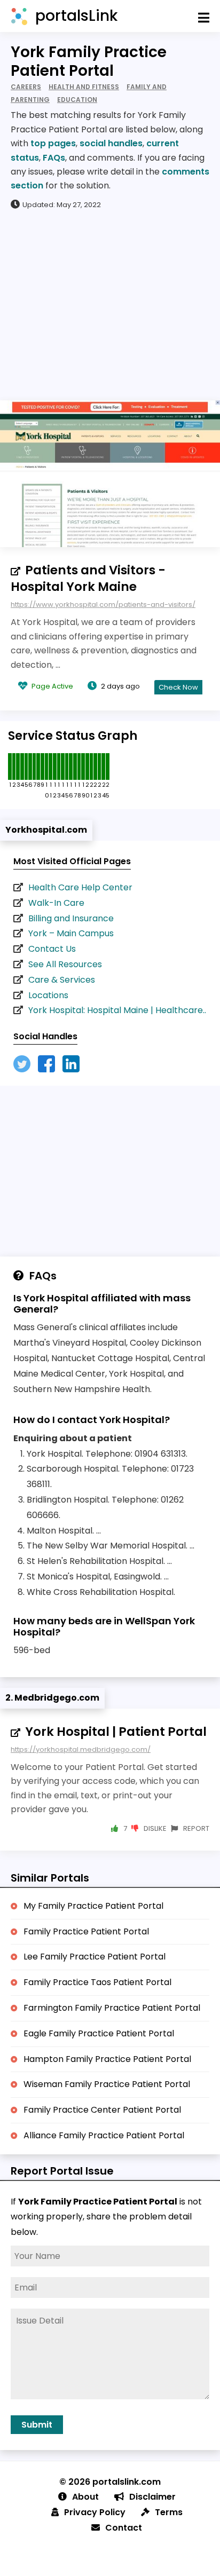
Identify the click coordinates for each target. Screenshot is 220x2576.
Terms (169, 2512)
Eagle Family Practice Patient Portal (99, 2033)
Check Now (178, 687)
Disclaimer (152, 2497)
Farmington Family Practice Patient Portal (112, 2008)
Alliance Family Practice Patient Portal (104, 2135)
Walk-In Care (56, 903)
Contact (124, 2528)
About (85, 2497)
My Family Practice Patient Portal (93, 1906)
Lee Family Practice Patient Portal (95, 1957)
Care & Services (62, 980)
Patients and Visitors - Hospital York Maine (88, 578)
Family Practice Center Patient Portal (102, 2110)
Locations (48, 995)
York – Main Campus (71, 933)
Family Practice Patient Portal (86, 1931)
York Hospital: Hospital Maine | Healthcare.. (117, 1010)
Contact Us (52, 949)
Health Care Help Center (80, 887)
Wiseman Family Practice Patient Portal (107, 2084)
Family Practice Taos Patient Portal (97, 1982)
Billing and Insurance (71, 918)
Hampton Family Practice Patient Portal (107, 2059)
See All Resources (65, 964)
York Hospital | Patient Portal (116, 1732)
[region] (110, 304)
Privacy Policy (95, 2512)
